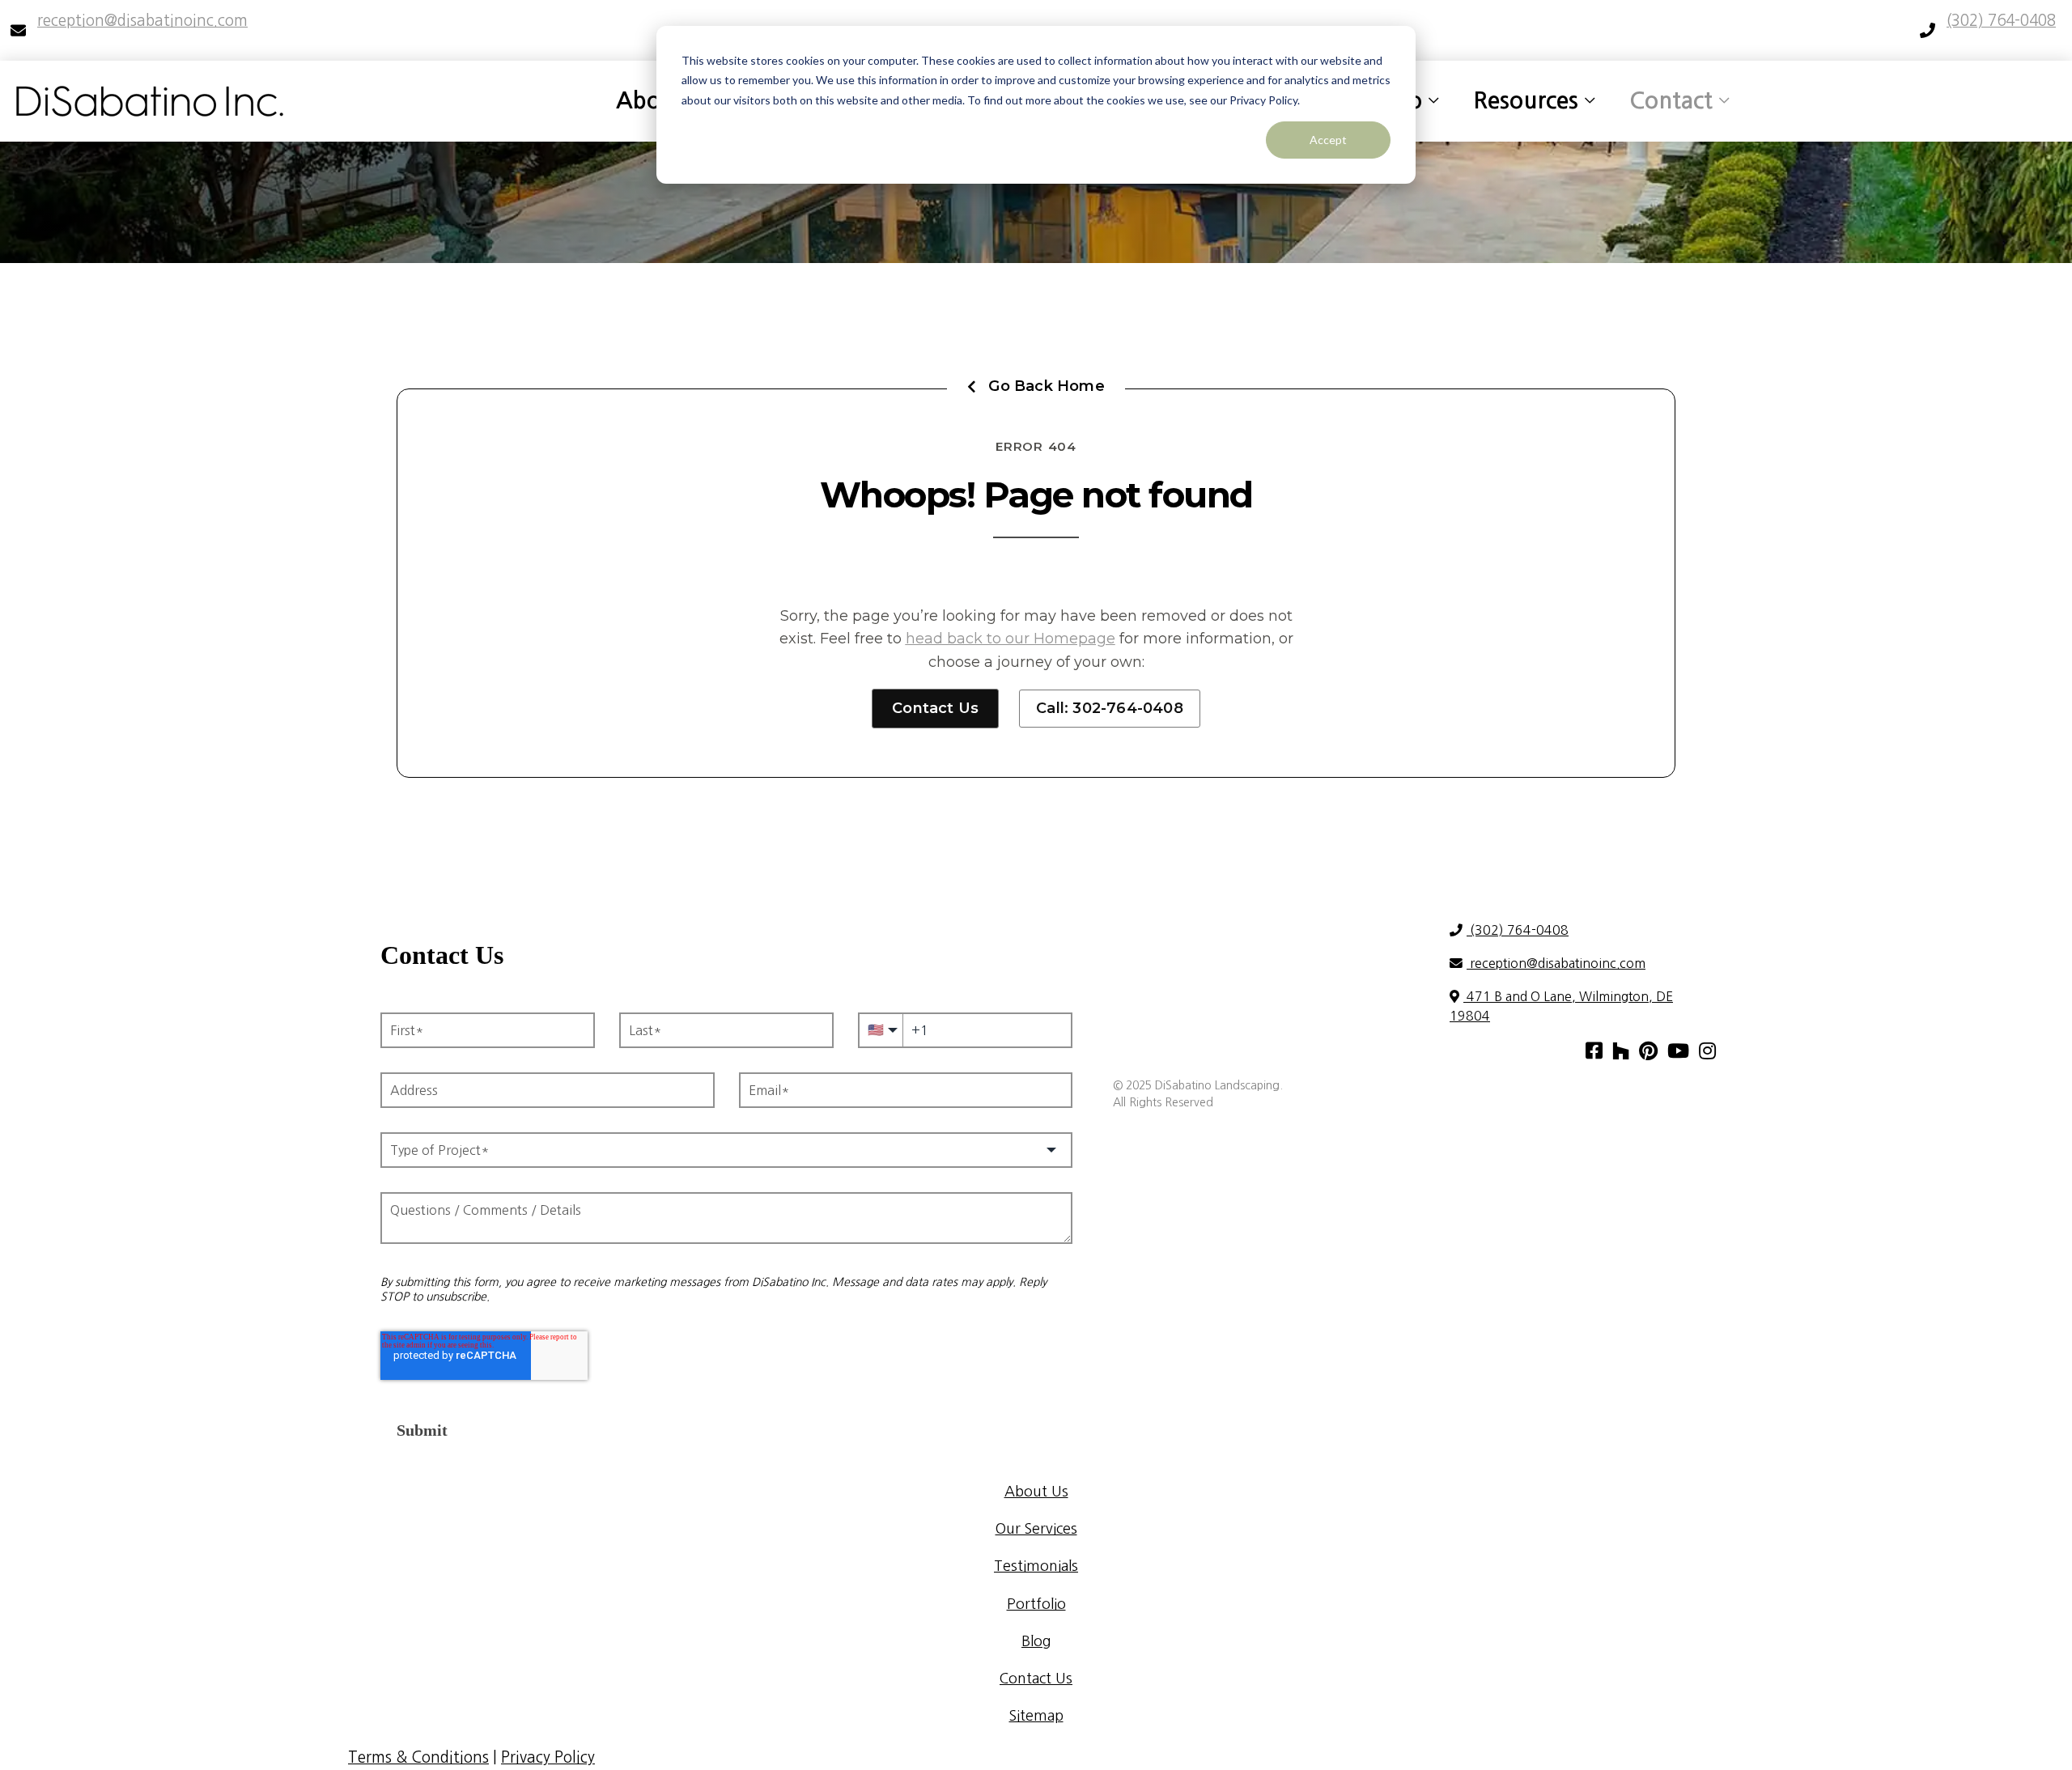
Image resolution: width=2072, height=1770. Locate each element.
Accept (1328, 140)
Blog (1036, 1641)
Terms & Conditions (418, 1757)
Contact (1671, 100)
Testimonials (1036, 1566)
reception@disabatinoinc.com (1556, 963)
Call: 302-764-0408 (1110, 708)
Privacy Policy (548, 1757)
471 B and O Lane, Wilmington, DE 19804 (1561, 1006)
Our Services (1036, 1529)
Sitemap (1036, 1716)
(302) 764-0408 (1518, 930)
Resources (1526, 100)
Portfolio (1036, 1604)
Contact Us (935, 708)
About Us (1036, 1492)
